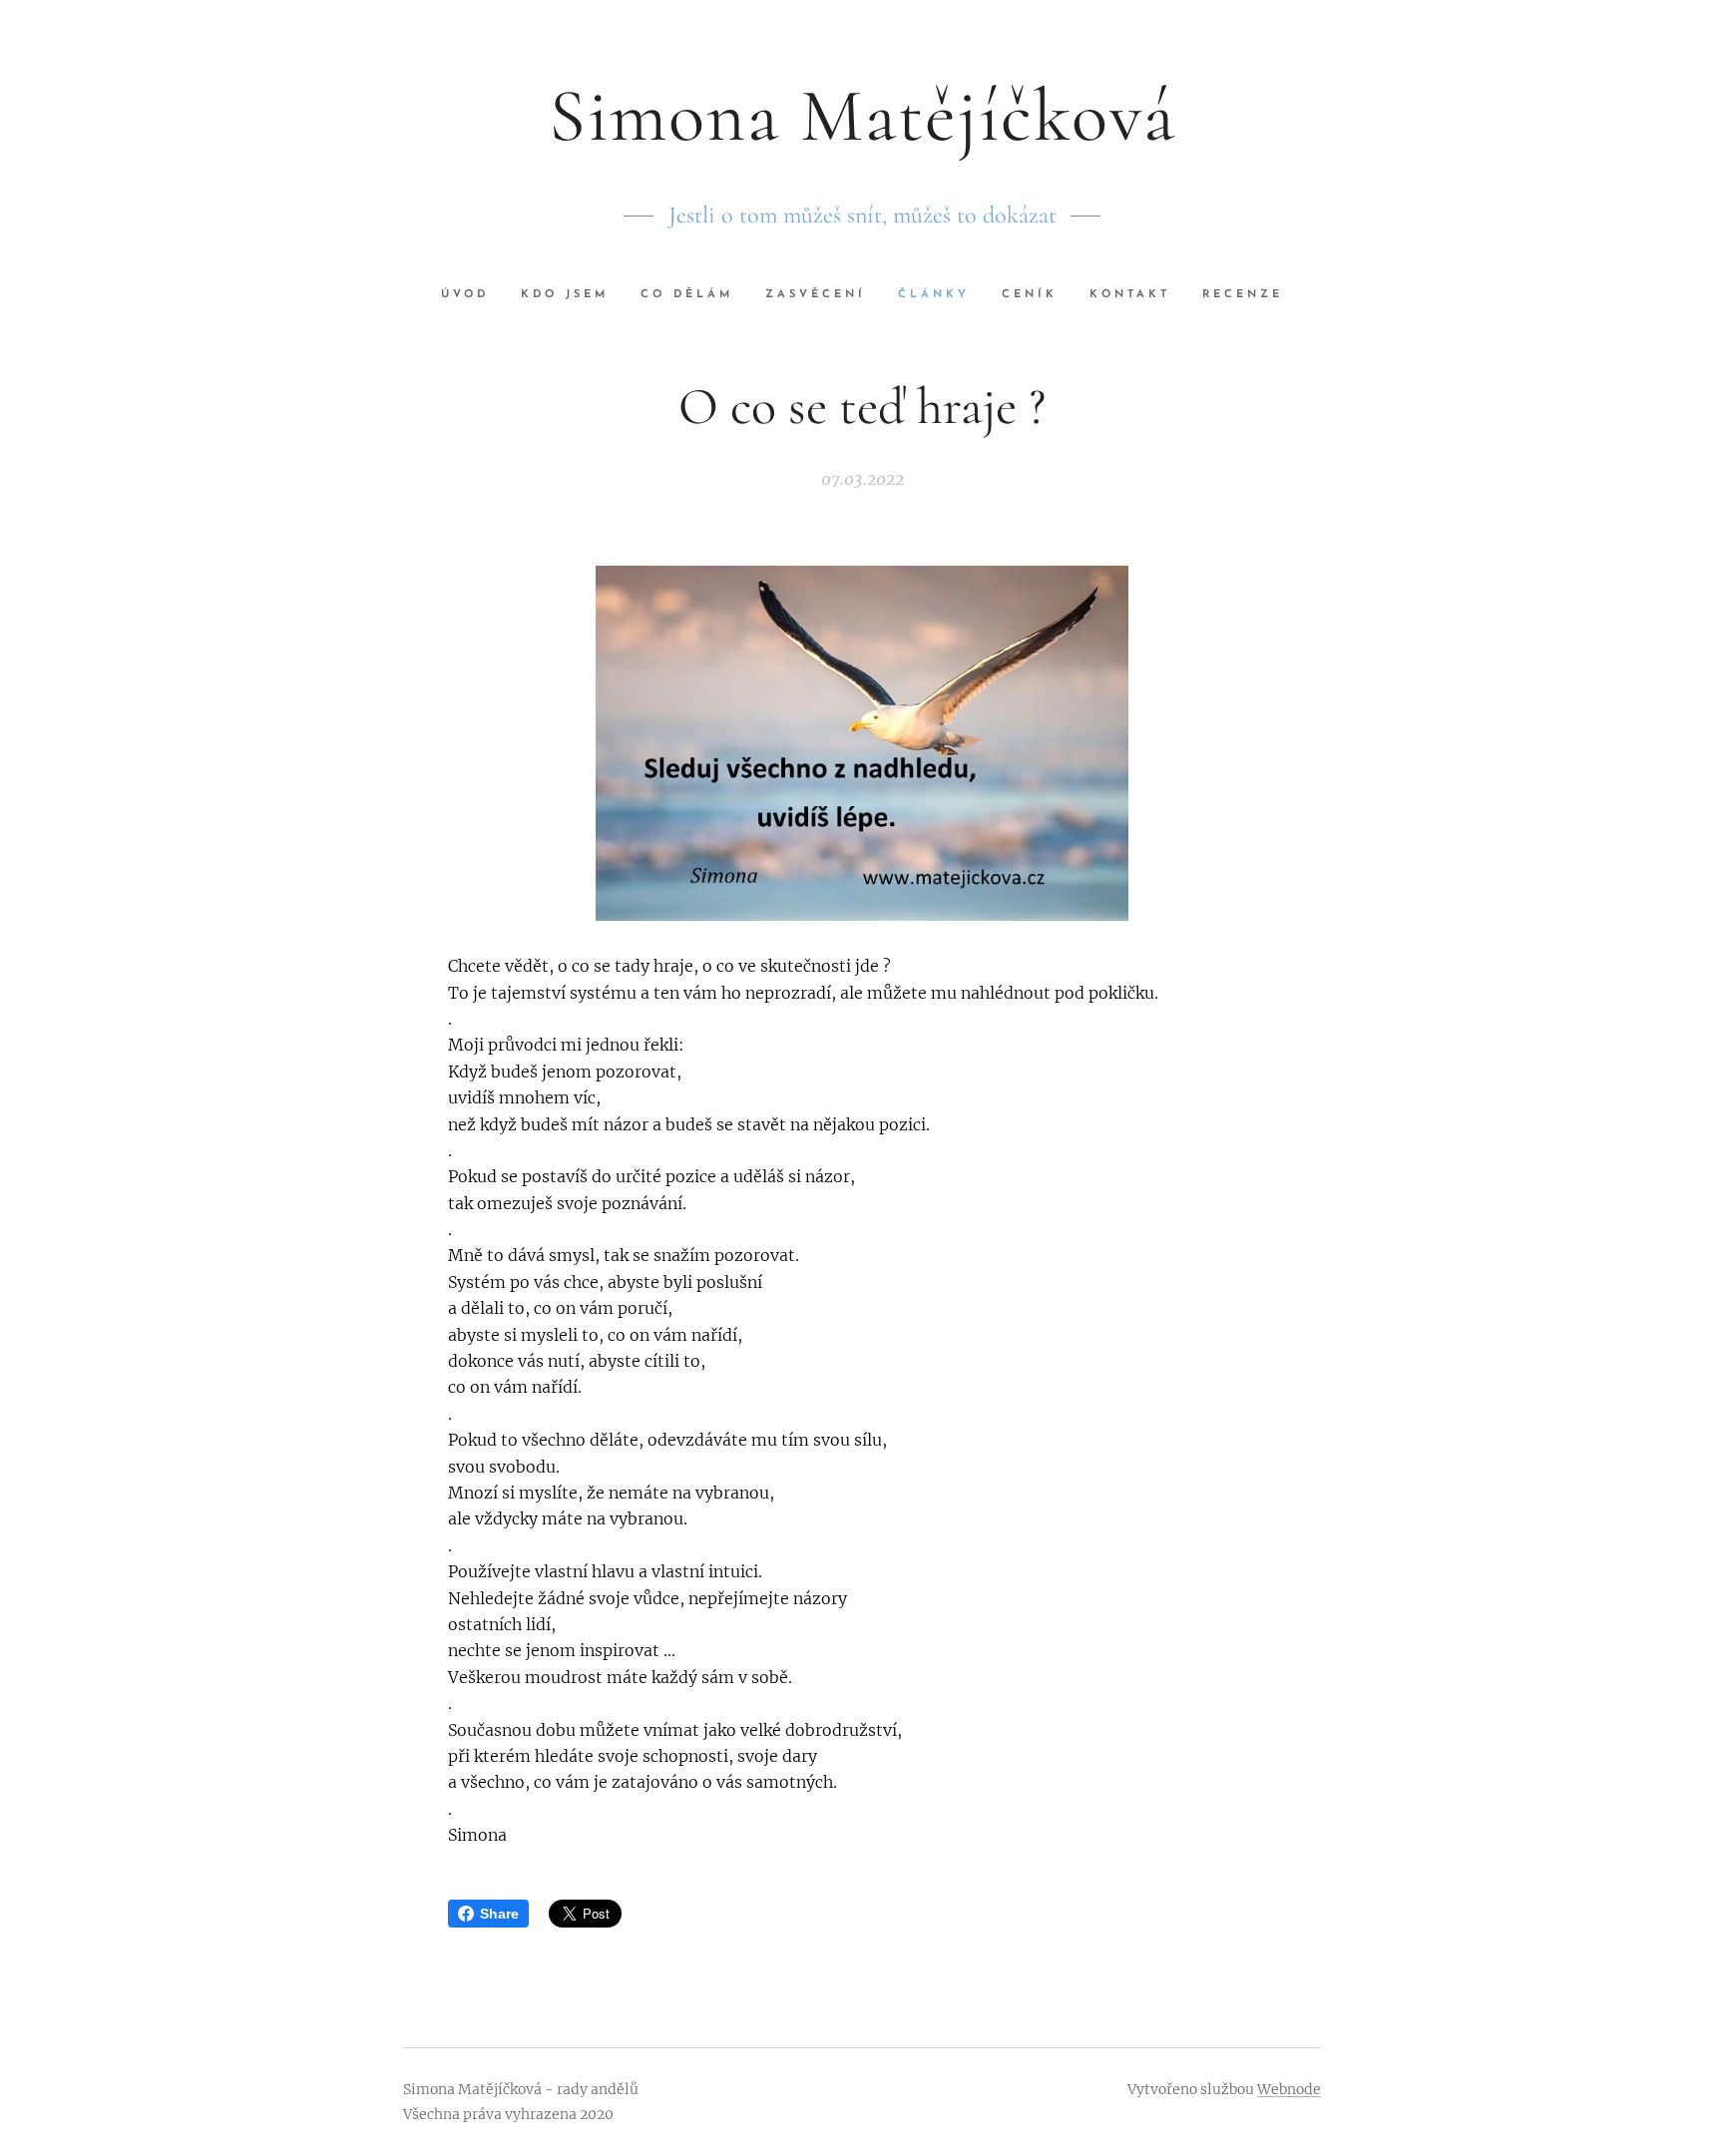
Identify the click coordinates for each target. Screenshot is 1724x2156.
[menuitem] (473, 295)
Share (499, 1914)
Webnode (1289, 2089)
